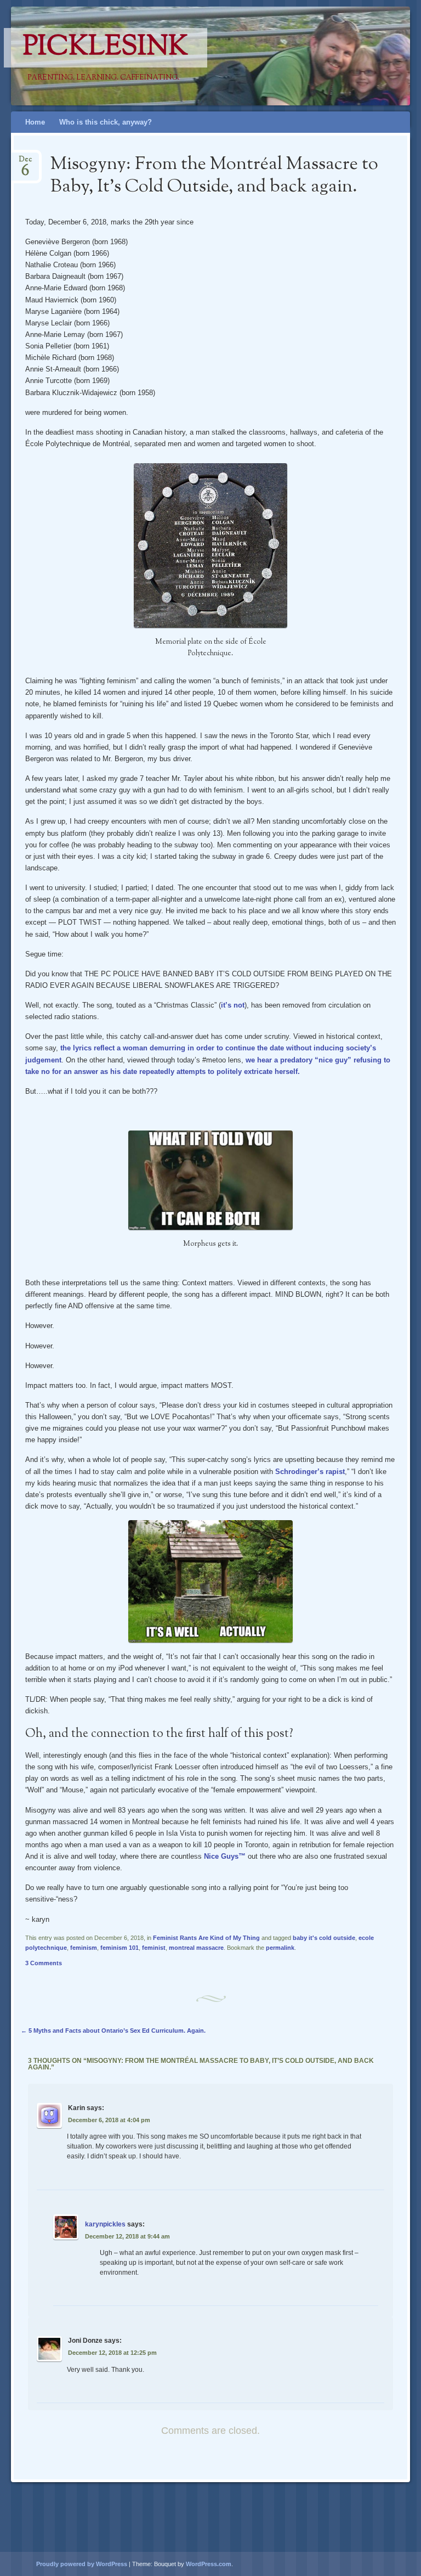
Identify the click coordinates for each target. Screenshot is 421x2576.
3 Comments (44, 1963)
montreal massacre (196, 1948)
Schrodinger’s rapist (310, 1472)
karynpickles (105, 2224)
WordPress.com (209, 2564)
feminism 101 (120, 1948)
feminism (84, 1948)
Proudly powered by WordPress (82, 2564)
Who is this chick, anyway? (106, 122)
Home (35, 122)
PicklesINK (106, 48)
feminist (154, 1948)
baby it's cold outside (324, 1938)
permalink (280, 1948)
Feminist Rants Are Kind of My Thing (206, 1938)
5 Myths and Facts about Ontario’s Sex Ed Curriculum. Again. (113, 2031)
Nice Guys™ (225, 1856)
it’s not (233, 1005)
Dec (25, 163)
